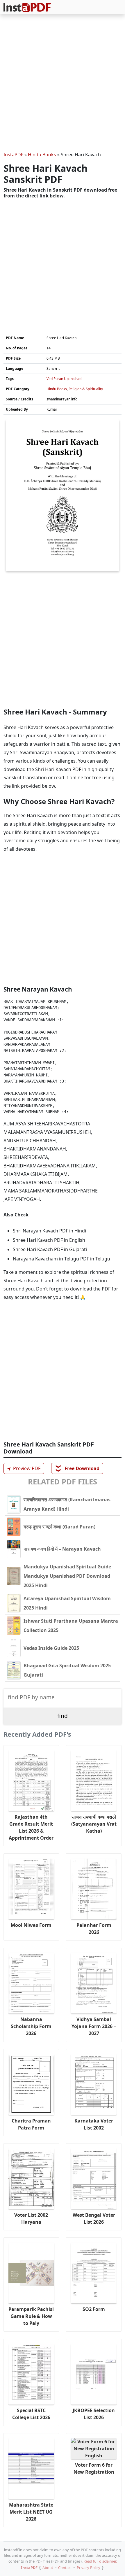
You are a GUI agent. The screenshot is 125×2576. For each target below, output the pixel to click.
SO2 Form (94, 2309)
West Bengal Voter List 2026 (94, 2218)
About (48, 2568)
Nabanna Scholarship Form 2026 (31, 2026)
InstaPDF (13, 155)
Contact (65, 2568)
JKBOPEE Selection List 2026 (94, 2414)
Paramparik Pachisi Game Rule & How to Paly (31, 2316)
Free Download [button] (77, 1468)
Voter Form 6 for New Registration (94, 2468)
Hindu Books (42, 155)
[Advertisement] (63, 84)
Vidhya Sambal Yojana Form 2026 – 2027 (94, 2026)
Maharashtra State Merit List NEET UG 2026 (31, 2512)
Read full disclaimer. (100, 2561)
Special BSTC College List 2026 (31, 2414)
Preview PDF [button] (23, 1469)
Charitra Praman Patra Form (31, 2124)
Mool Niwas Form (31, 1925)
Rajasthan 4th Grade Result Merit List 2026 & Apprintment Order (31, 1827)
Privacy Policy (89, 2568)
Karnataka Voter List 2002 (94, 2124)
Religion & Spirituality (86, 389)
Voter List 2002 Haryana (31, 2218)
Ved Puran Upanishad (64, 379)
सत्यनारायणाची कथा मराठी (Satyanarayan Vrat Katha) (94, 1824)
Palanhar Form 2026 (94, 1929)
